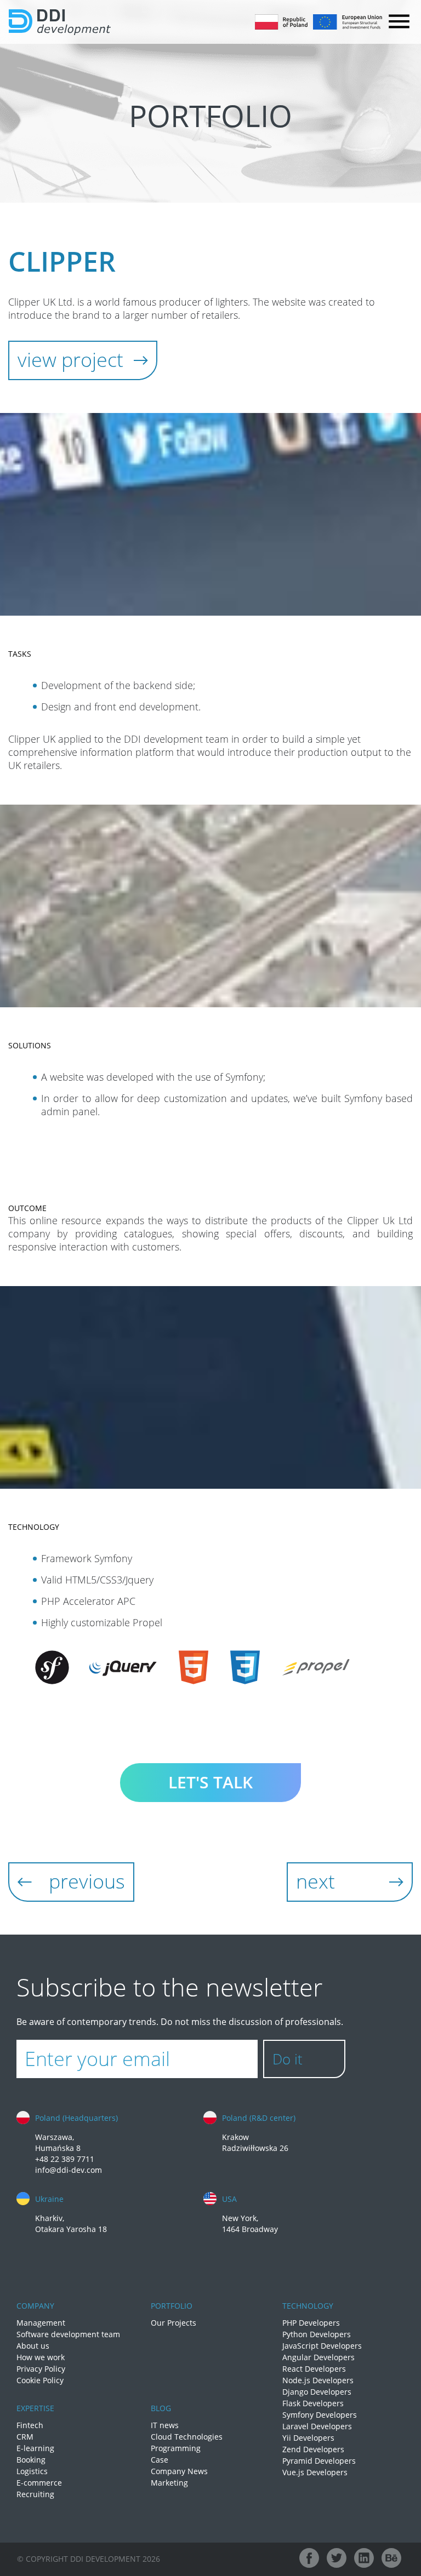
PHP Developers (311, 2323)
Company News (179, 2471)
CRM (25, 2437)
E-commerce (39, 2483)
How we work (41, 2357)
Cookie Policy (40, 2380)
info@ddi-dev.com (69, 2170)
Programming (176, 2448)
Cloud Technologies (187, 2437)
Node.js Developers (318, 2380)
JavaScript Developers (322, 2346)
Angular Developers (318, 2357)
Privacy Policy (41, 2369)
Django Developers (317, 2392)
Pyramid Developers (319, 2461)
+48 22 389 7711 (65, 2159)
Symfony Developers (320, 2415)
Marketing (169, 2483)
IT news (165, 2425)
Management (41, 2323)
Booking (31, 2460)
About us (33, 2346)
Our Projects (173, 2323)
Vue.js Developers (315, 2472)
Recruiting (35, 2494)
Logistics (32, 2471)
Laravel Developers (317, 2426)
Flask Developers (313, 2403)
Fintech (30, 2425)
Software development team (68, 2334)
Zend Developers (313, 2449)
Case (160, 2460)
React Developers (314, 2369)
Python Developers (317, 2334)
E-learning (35, 2448)
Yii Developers (308, 2438)
